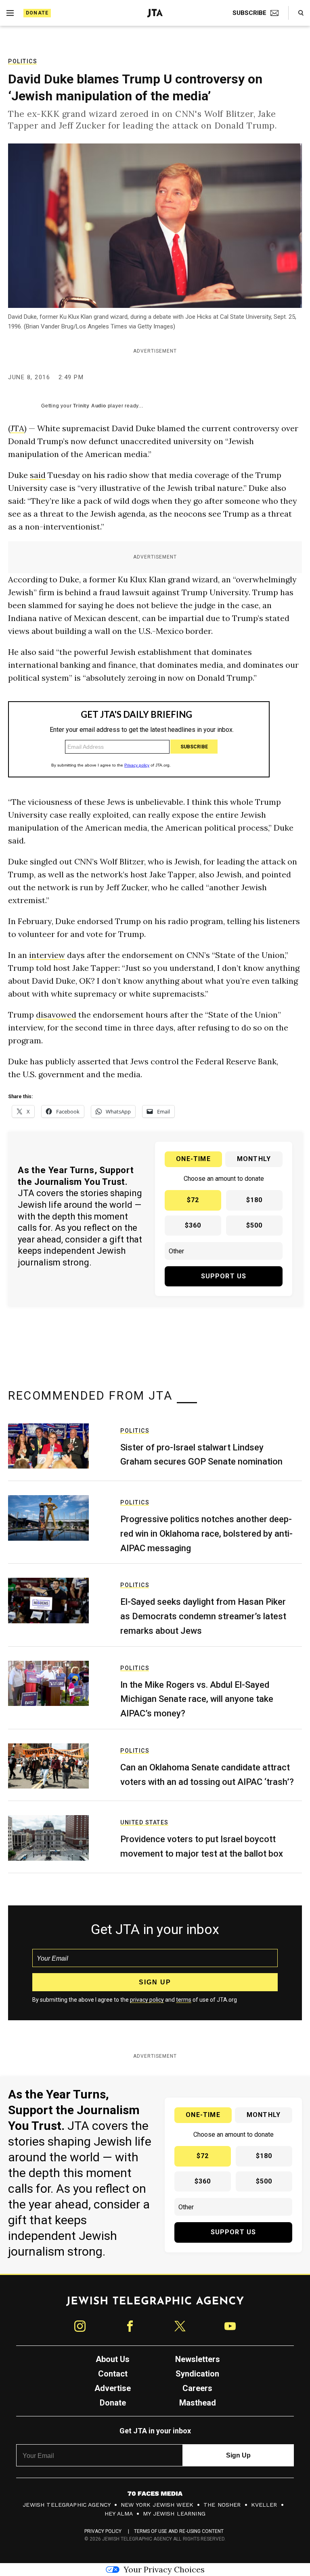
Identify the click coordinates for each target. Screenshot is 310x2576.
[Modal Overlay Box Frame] (155, 1288)
